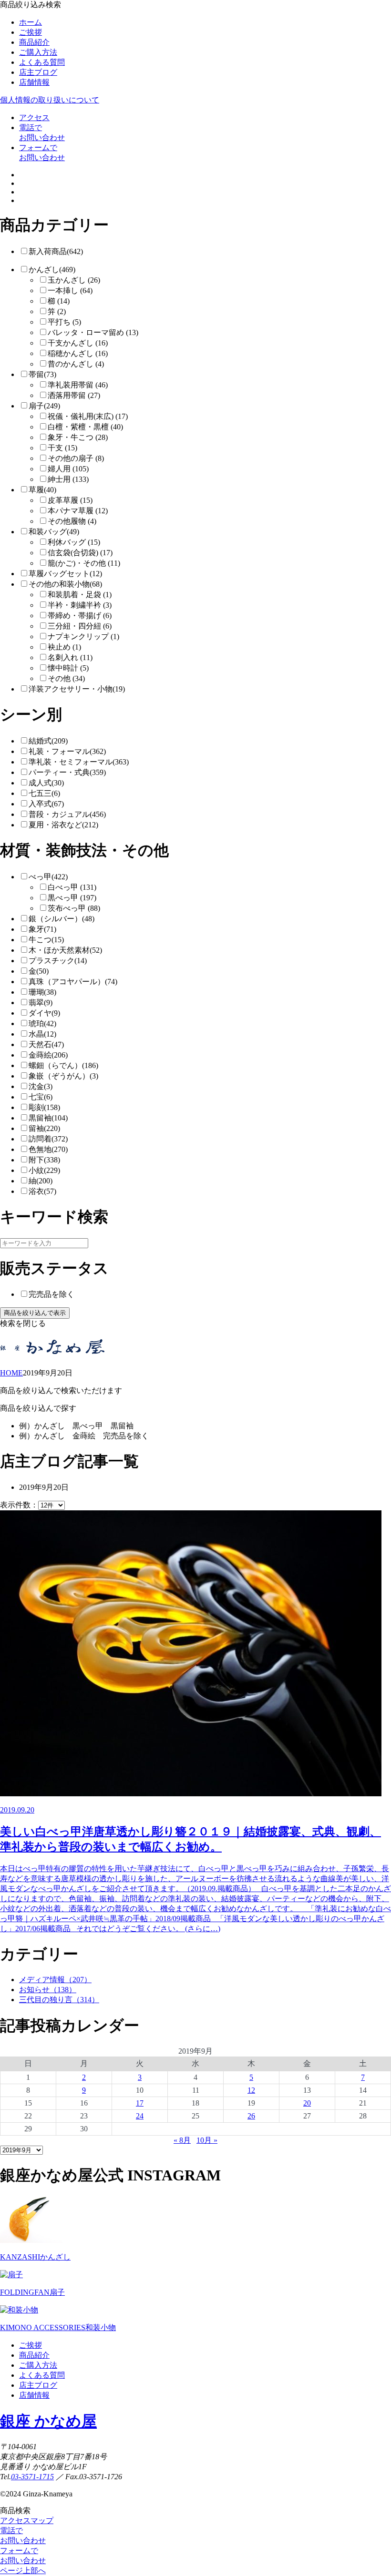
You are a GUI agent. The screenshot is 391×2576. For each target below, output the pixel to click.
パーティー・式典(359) (67, 772)
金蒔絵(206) (48, 1055)
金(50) (39, 971)
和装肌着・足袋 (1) (80, 595)
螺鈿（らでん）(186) (63, 1065)
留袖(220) (44, 1128)
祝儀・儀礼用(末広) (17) (88, 416)
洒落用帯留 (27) (74, 395)
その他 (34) (66, 678)
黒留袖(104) (48, 1118)
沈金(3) (41, 1086)
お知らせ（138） (48, 1990)
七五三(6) (44, 793)
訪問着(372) (48, 1139)
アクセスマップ (27, 2520)
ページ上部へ (23, 2571)
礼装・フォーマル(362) (67, 751)
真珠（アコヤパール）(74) (73, 982)
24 (140, 2116)
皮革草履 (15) (70, 500)
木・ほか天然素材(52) (65, 950)
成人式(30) (46, 783)
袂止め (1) (64, 647)
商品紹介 (34, 42)
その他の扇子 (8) (76, 458)
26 (251, 2116)
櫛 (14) (59, 301)
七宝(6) (41, 1097)
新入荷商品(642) (56, 251)
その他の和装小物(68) (65, 584)
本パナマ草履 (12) (78, 511)
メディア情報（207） (55, 1980)
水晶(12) (42, 1034)
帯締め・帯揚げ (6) (80, 616)
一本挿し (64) (70, 290)
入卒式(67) (46, 804)
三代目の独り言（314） (59, 2000)
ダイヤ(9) (44, 1013)
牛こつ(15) (46, 940)
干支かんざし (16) (78, 343)
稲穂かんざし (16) (78, 353)
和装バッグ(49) (54, 532)
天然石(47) (46, 1044)
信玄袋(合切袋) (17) (80, 553)
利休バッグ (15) (74, 542)
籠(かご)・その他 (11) (84, 563)
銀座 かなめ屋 (48, 2421)
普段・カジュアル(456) (67, 814)
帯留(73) (42, 374)
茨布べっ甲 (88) (74, 908)
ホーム (31, 22)
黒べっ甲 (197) (72, 898)
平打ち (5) (64, 322)
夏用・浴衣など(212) (63, 825)
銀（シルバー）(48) (62, 919)
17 (140, 2103)
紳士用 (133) (68, 479)
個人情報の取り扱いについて (50, 100)
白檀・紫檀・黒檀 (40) (85, 427)
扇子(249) (44, 406)
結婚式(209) (48, 741)
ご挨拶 (31, 32)
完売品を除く (51, 1294)
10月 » (207, 2140)
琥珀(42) (42, 1023)
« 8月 (182, 2140)
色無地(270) (48, 1149)
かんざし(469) (52, 270)
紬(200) (41, 1181)
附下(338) (44, 1160)
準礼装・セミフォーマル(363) (79, 762)
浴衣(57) (42, 1191)
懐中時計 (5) (68, 668)
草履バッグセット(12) (65, 574)
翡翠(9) (41, 1003)
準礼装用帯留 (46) (78, 385)
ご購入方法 (38, 52)
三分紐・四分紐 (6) (80, 626)
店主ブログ (38, 72)
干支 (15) (62, 448)
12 (251, 2090)
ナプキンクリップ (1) (83, 636)
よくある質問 (42, 62)
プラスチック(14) (58, 961)
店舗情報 (34, 82)
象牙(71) (42, 929)
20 (307, 2103)
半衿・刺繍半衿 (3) (80, 605)
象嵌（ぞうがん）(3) (63, 1076)
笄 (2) (57, 311)
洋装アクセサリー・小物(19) (77, 689)
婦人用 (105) (68, 469)
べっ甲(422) (48, 877)
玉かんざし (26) (74, 280)
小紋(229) (44, 1170)
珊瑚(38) (42, 992)
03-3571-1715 (32, 2477)
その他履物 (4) (72, 521)
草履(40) (42, 490)
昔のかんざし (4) (76, 364)
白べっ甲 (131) (72, 887)
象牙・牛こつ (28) (78, 437)
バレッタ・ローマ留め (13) (93, 332)
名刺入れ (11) (70, 657)
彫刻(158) (44, 1107)
